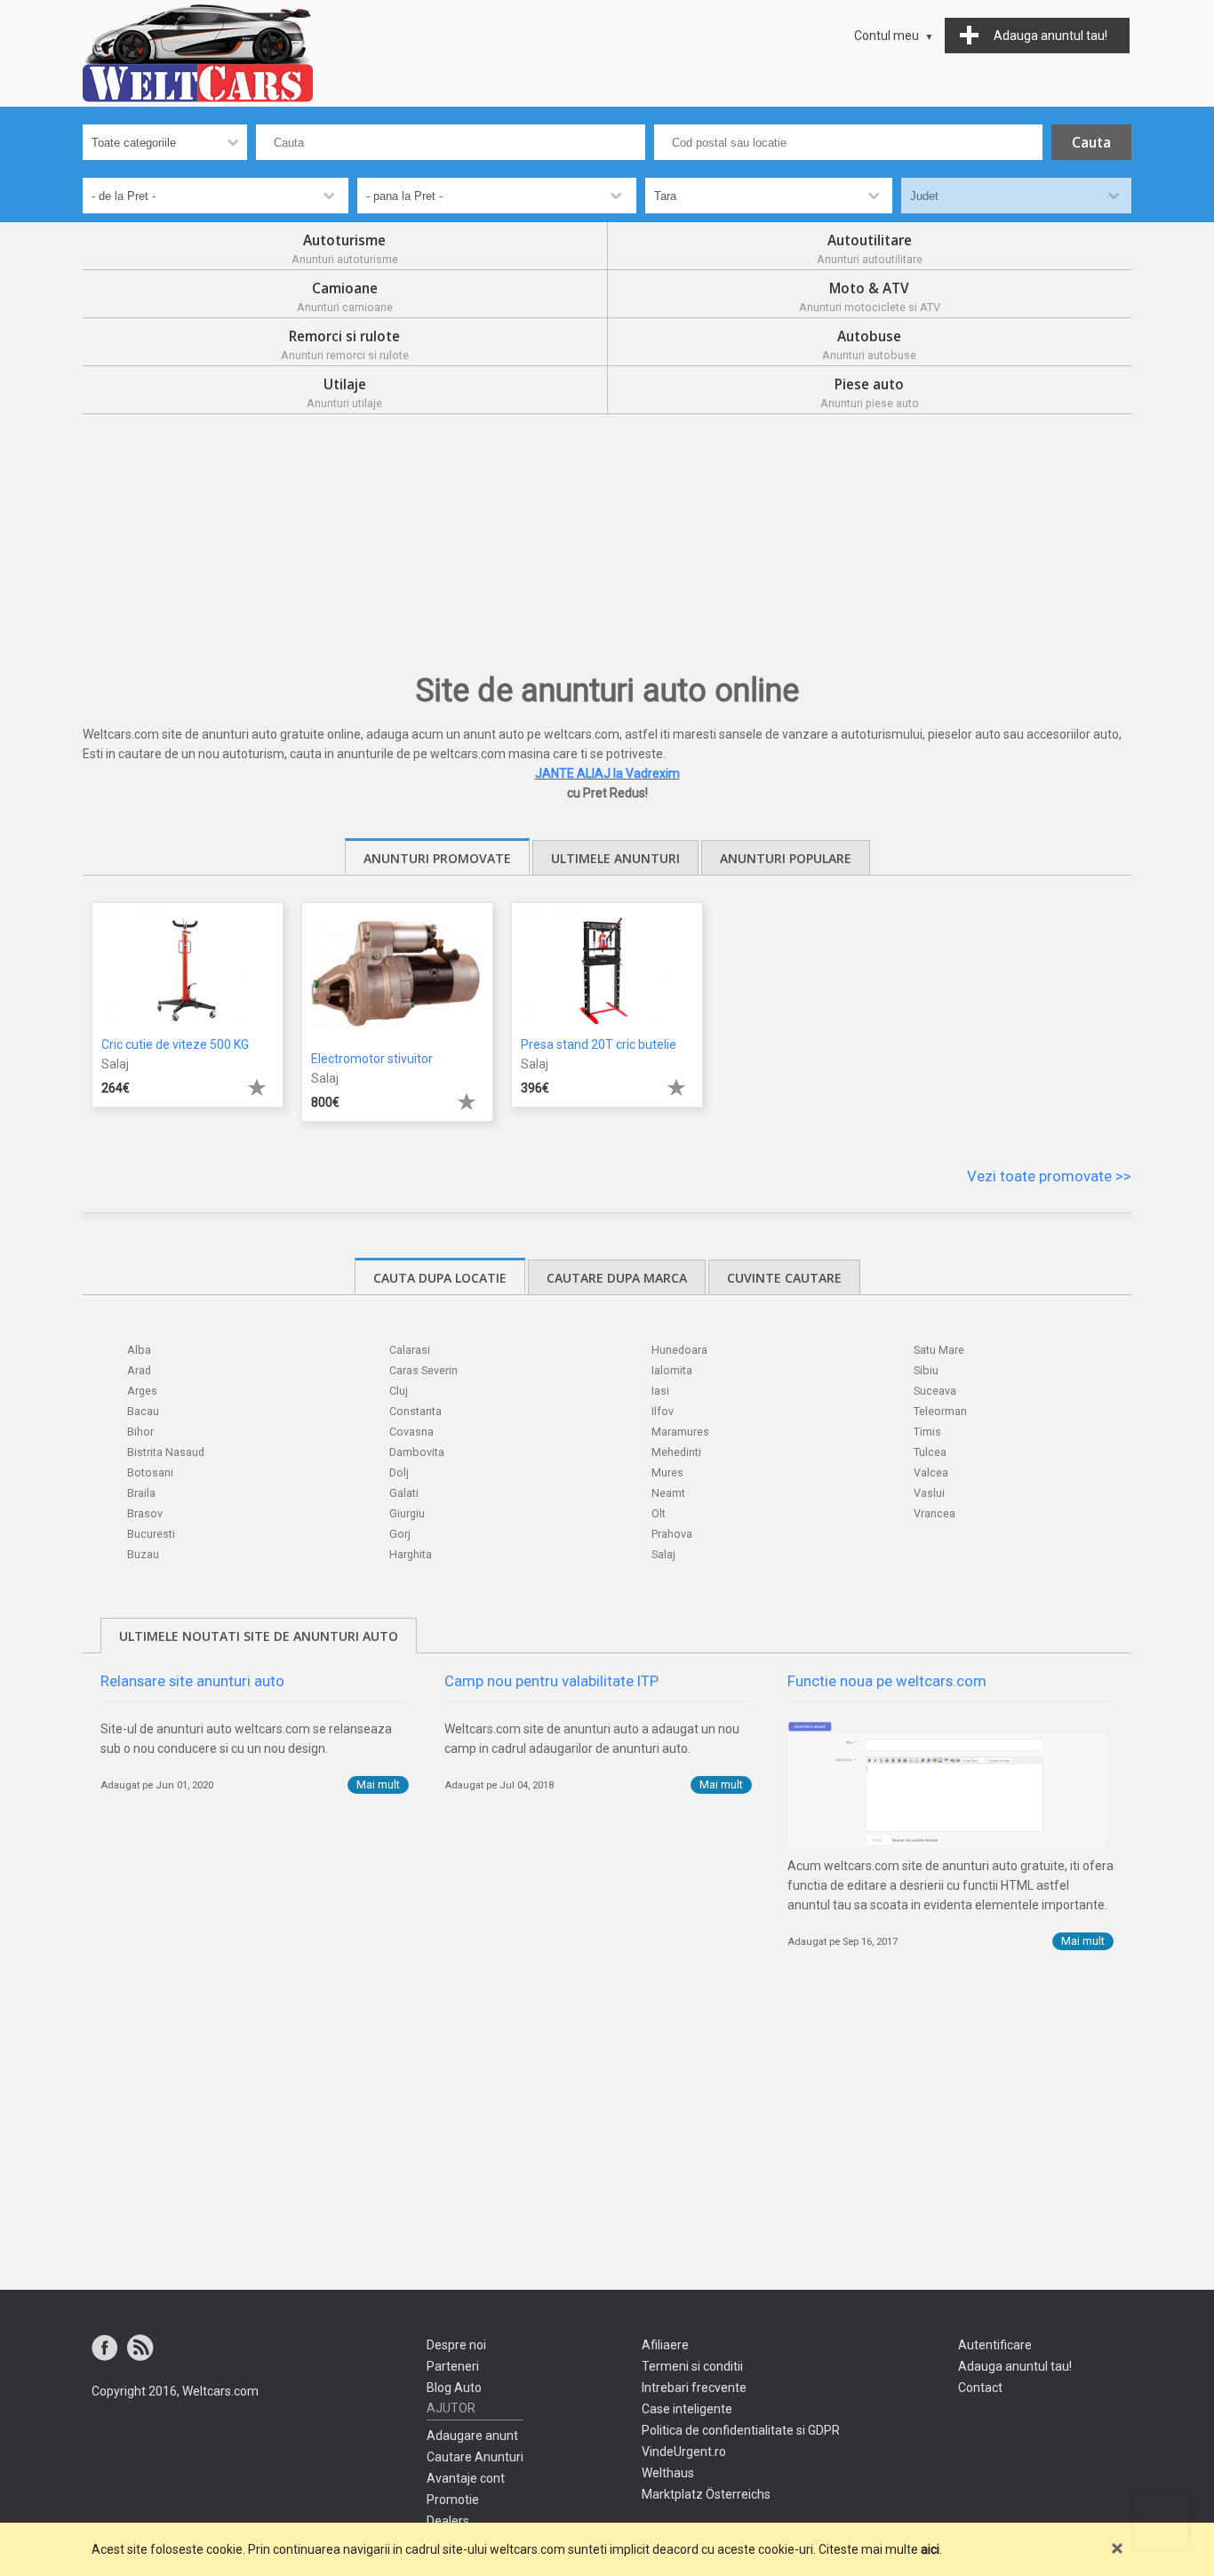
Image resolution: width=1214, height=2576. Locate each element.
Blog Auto (454, 2388)
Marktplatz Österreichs (706, 2494)
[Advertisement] (607, 548)
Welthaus (668, 2473)
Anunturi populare (786, 858)
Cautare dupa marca (617, 1278)
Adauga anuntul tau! (1015, 2366)
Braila (141, 1493)
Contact (980, 2388)
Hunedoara (679, 1350)
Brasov (145, 1513)
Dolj (399, 1472)
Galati (404, 1493)
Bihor (140, 1432)
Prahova (672, 1534)
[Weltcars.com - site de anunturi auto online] (198, 53)
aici (930, 2549)
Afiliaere (665, 2345)
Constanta (415, 1411)
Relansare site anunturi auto (192, 1681)
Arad (139, 1370)
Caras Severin (423, 1370)
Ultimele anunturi (615, 858)
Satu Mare (939, 1350)
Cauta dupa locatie (440, 1278)
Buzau (143, 1554)
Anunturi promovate (437, 858)
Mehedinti (676, 1452)
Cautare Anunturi (475, 2457)
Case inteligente (687, 2409)
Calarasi (410, 1350)
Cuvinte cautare (784, 1278)
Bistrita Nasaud (166, 1452)
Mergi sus (1161, 2523)
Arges (142, 1391)
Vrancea (934, 1513)
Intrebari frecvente (694, 2388)
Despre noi (456, 2345)
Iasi (660, 1391)
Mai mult (378, 1784)
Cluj (399, 1391)
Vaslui (929, 1493)
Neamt (668, 1493)
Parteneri (453, 2366)
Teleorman (940, 1411)
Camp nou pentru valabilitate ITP (551, 1681)
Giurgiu (407, 1513)
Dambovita (417, 1452)
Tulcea (930, 1452)
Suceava (935, 1391)
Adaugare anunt (472, 2436)
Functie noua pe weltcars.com (887, 1681)
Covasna (411, 1432)
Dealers (448, 2521)
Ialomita (672, 1370)
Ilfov (663, 1411)
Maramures (680, 1432)
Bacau (143, 1411)
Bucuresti (151, 1534)
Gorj (400, 1534)
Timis (927, 1432)
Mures (667, 1472)
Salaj (663, 1554)
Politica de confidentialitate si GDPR (741, 2430)
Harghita (411, 1554)
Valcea (931, 1472)
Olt (659, 1513)
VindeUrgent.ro (684, 2452)
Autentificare (995, 2345)
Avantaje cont (466, 2478)
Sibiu (926, 1370)
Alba (139, 1350)
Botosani (150, 1472)
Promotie (453, 2500)
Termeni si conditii (692, 2366)
